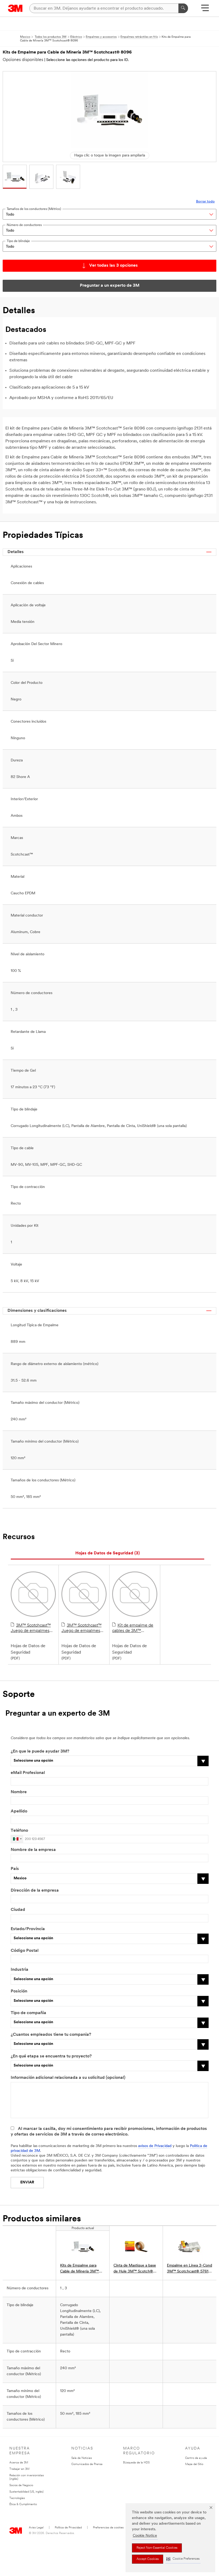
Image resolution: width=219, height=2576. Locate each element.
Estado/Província (28, 1929)
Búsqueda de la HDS (136, 2463)
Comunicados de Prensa (87, 2464)
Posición (19, 1991)
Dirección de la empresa (35, 1891)
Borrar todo (205, 202)
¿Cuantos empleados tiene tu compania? (51, 2035)
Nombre (19, 1792)
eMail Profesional (28, 1773)
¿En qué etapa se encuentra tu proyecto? (51, 2056)
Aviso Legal (36, 2528)
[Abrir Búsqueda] (205, 10)
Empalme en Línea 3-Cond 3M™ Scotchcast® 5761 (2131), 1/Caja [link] (189, 2269)
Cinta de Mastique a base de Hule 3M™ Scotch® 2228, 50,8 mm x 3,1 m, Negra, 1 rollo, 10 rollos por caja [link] (136, 2269)
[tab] (107, 1553)
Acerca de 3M (19, 2463)
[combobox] (17, 1839)
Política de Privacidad (68, 2528)
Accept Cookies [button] (148, 2559)
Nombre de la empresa (33, 1850)
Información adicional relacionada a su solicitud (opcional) (68, 2078)
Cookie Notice (145, 2536)
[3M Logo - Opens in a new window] (15, 8)
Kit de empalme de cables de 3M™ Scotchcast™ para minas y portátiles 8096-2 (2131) (135, 1628)
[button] (183, 2559)
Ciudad (18, 1910)
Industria (19, 1970)
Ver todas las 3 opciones (114, 266)
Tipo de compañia (28, 2013)
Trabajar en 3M (19, 2469)
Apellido (19, 1811)
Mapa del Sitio (194, 2464)
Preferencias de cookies (108, 2528)
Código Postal (25, 1951)
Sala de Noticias (82, 2458)
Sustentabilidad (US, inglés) (26, 2492)
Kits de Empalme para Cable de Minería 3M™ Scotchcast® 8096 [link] (79, 2269)
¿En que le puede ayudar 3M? (40, 1751)
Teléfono (19, 1831)
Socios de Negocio (21, 2485)
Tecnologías (17, 2498)
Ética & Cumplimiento (23, 2504)
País (15, 1869)
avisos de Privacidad (155, 2146)
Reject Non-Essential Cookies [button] (157, 2548)
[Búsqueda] (183, 8)
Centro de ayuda (196, 2458)
